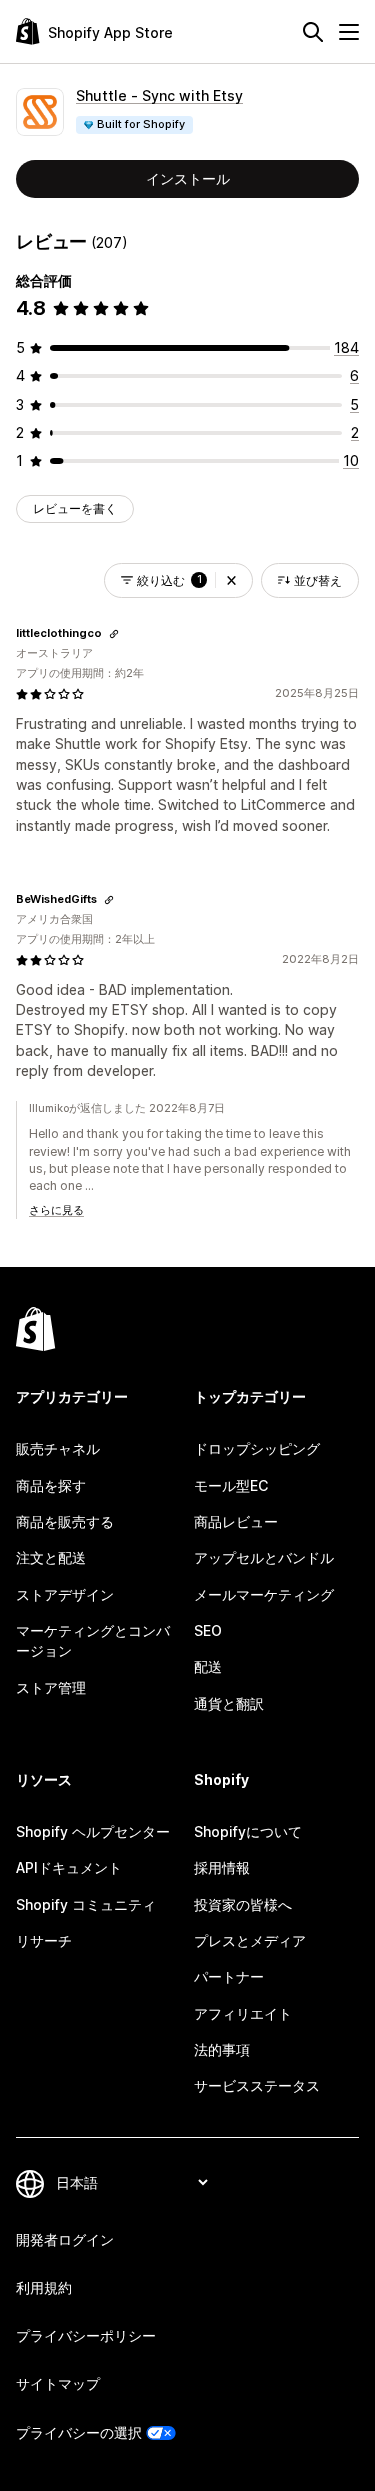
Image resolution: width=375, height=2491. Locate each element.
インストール (188, 178)
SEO (208, 1630)
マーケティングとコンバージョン (93, 1640)
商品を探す (51, 1485)
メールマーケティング (264, 1594)
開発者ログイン (65, 2239)
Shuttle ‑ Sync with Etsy (159, 95)
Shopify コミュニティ (86, 1904)
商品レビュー (236, 1521)
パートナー (229, 1976)
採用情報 (222, 1867)
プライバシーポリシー (86, 2335)
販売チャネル (58, 1448)
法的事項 (222, 2049)
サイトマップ (58, 2383)
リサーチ (44, 1940)
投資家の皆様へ (243, 1904)
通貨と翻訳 (229, 1703)
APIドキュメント (69, 1867)
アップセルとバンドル (264, 1557)
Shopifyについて (248, 1831)
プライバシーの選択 (79, 2432)
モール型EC (231, 1485)
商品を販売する (65, 1521)
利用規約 (44, 2287)
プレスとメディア (250, 1940)
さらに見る (56, 1210)
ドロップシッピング (257, 1448)
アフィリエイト (243, 2013)
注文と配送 (51, 1557)
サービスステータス (257, 2085)
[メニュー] (349, 32)
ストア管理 (51, 1687)
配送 (208, 1666)
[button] (231, 580)
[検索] (313, 32)
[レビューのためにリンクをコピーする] (114, 634)
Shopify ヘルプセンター (93, 1831)
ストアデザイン (65, 1594)
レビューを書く (75, 508)
